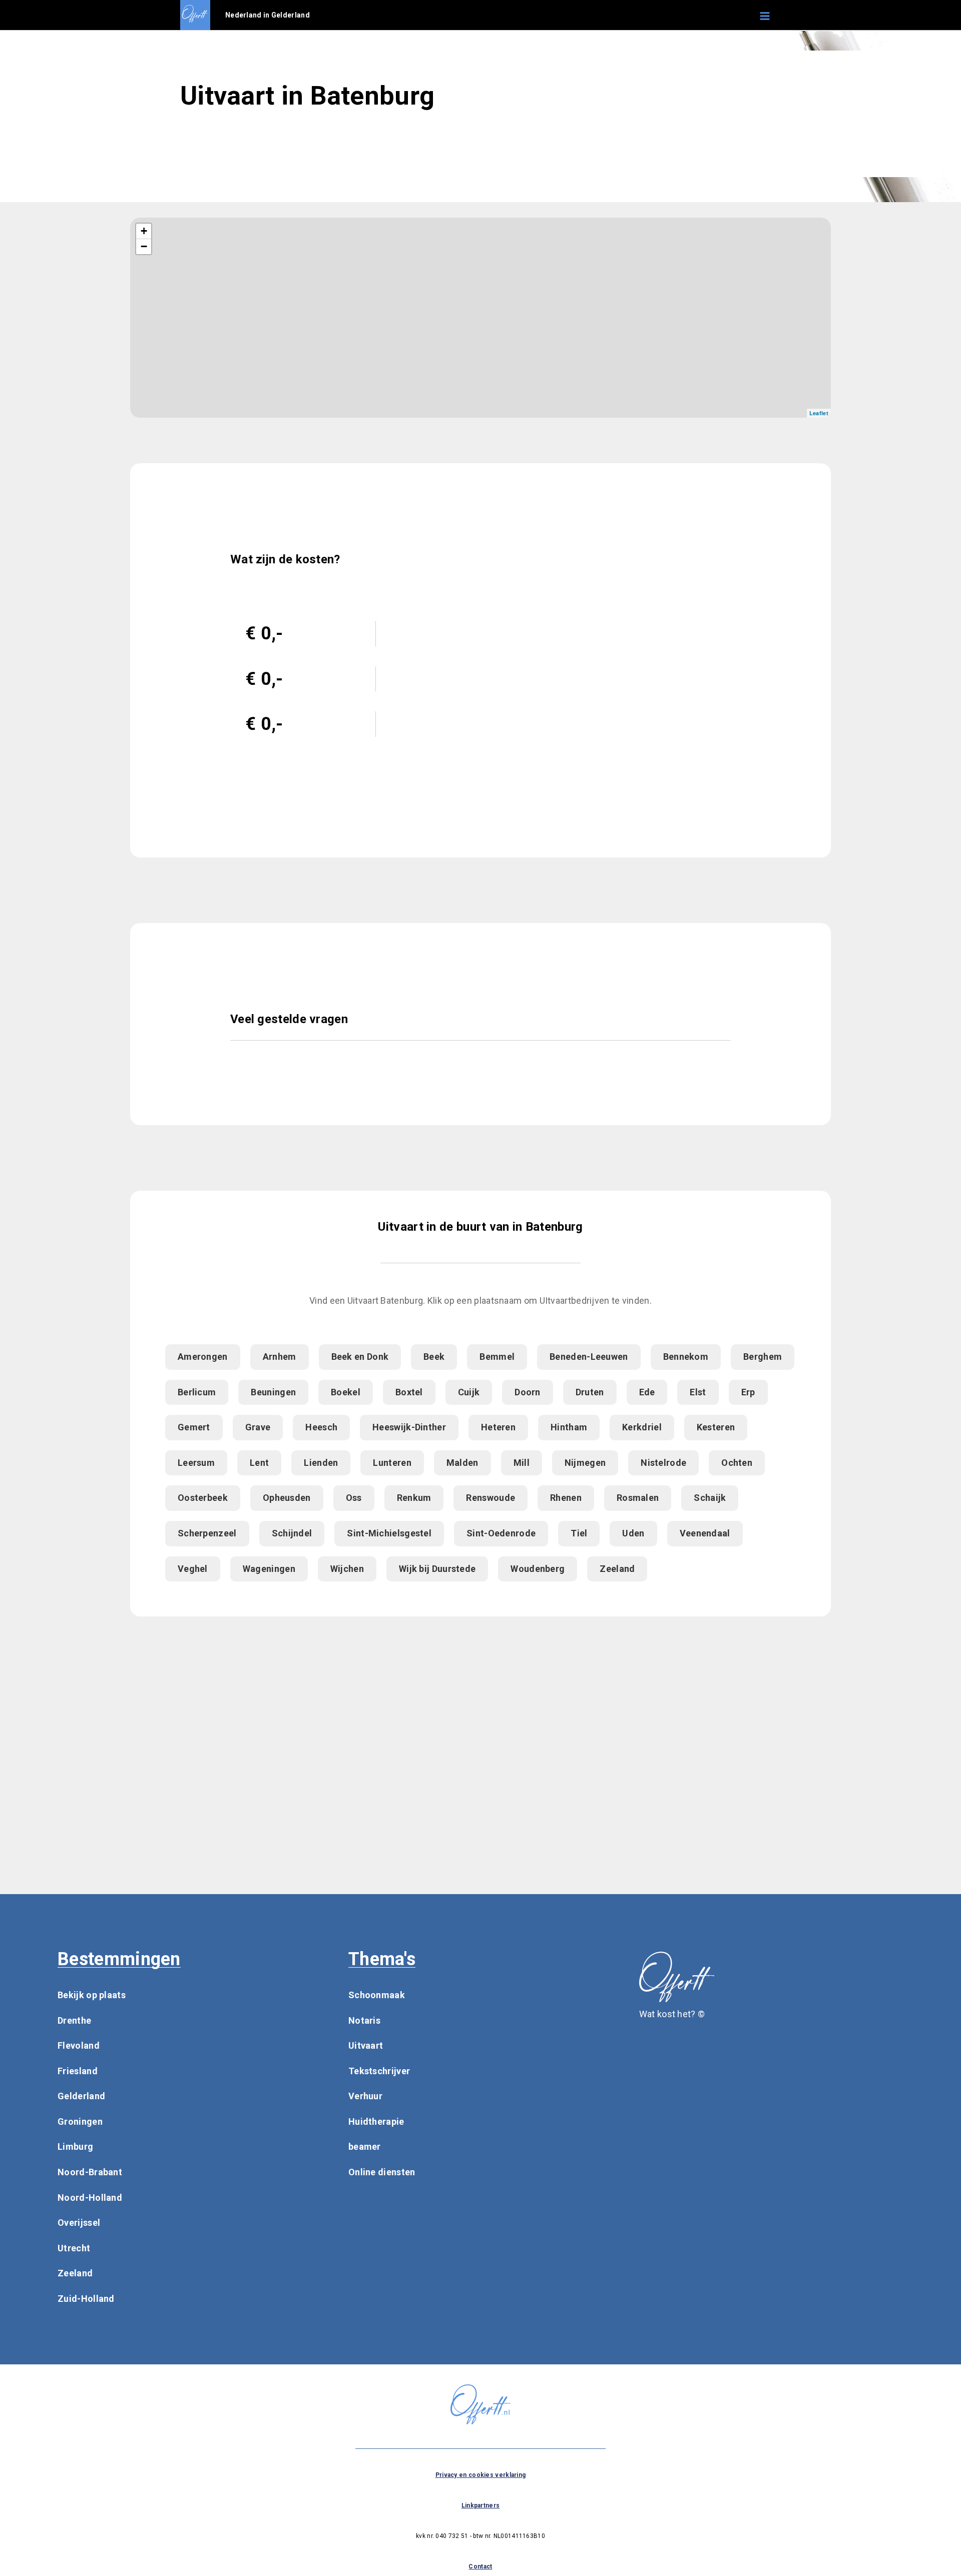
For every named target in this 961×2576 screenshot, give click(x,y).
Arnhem (280, 1357)
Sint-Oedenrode (501, 1533)
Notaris (364, 2020)
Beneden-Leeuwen (589, 1357)
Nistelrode (663, 1463)
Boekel (346, 1392)
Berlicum (197, 1392)
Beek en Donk (360, 1357)
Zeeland (617, 1569)
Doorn (528, 1392)
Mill (522, 1463)
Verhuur (365, 2096)
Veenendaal (705, 1533)
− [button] (144, 246)
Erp (748, 1392)
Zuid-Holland (86, 2299)
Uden (633, 1533)
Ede (647, 1392)
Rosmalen (638, 1498)
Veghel (193, 1569)
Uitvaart (366, 2045)
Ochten (737, 1463)
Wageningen (269, 1569)
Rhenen (566, 1498)
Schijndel (292, 1533)
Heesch (321, 1427)
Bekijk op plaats (92, 1995)
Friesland (78, 2071)
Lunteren (392, 1463)
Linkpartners (481, 2505)
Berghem (763, 1357)
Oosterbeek (203, 1498)
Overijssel (79, 2223)
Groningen (80, 2121)
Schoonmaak (377, 1995)
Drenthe (74, 2020)
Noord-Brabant (90, 2172)
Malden (462, 1463)
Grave (258, 1427)
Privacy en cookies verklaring (481, 2475)
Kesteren (716, 1427)
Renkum (414, 1498)
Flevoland (79, 2045)
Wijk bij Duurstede (437, 1569)
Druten (590, 1392)
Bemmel (497, 1357)
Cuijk (469, 1392)
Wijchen (347, 1569)
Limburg (75, 2146)
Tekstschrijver (379, 2071)
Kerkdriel (642, 1427)
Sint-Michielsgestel (389, 1533)
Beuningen (273, 1392)
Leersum (196, 1463)
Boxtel (409, 1392)
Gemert (194, 1427)
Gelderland (81, 2096)
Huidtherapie (376, 2121)
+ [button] (144, 231)
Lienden (321, 1463)
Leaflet (819, 413)
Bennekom (686, 1357)
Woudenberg (538, 1569)
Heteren (498, 1427)
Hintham (569, 1427)
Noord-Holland (90, 2198)
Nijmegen (585, 1463)
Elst (698, 1392)
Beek (434, 1357)
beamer (365, 2146)
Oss (354, 1498)
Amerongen (203, 1357)
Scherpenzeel (207, 1533)
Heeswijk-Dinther (409, 1427)
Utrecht (74, 2248)
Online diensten (382, 2172)
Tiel (579, 1533)
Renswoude (491, 1498)
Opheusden (287, 1498)
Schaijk (710, 1498)
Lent (259, 1463)
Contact (480, 2566)
